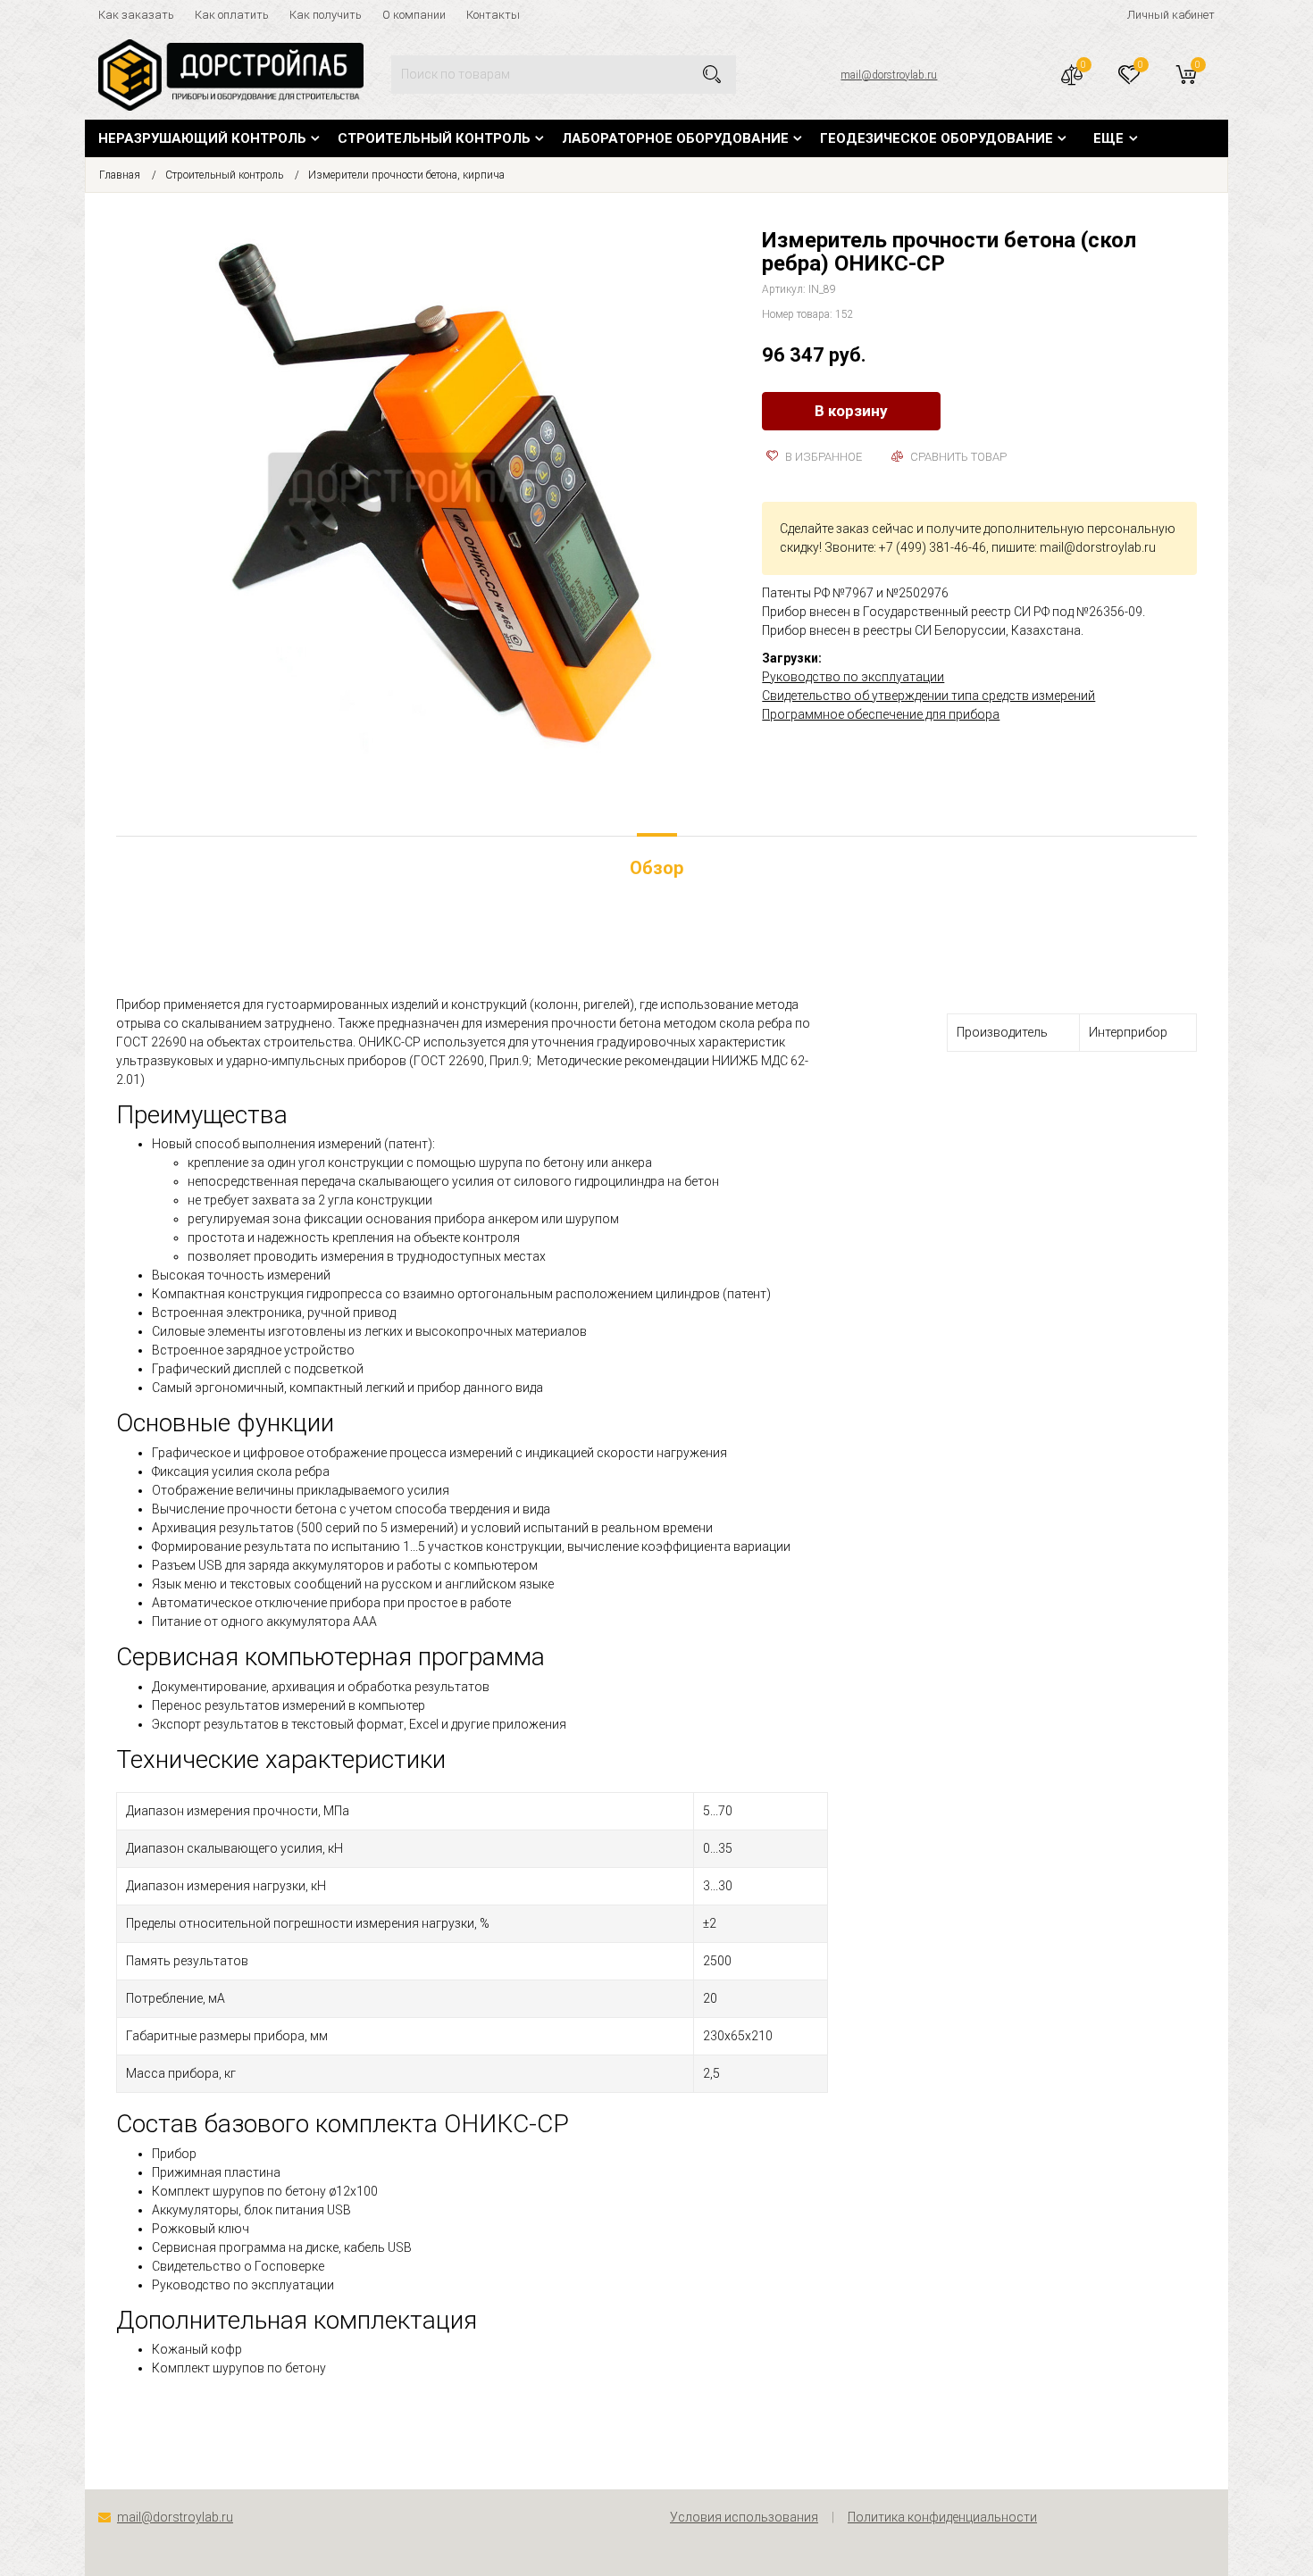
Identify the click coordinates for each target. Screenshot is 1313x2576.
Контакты (493, 15)
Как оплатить (232, 15)
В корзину (851, 411)
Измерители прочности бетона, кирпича (406, 175)
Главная (120, 175)
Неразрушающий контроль (202, 138)
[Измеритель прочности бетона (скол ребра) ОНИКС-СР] (426, 495)
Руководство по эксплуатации (853, 677)
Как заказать (136, 15)
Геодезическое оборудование (937, 138)
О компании (414, 15)
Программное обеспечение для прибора (881, 714)
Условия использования (744, 2517)
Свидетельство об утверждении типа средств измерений (928, 696)
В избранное (822, 457)
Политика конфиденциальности (942, 2517)
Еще (1108, 138)
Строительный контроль (434, 138)
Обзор (656, 868)
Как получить (326, 15)
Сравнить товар (957, 457)
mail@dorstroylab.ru (889, 75)
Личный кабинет (1171, 15)
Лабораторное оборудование (675, 138)
